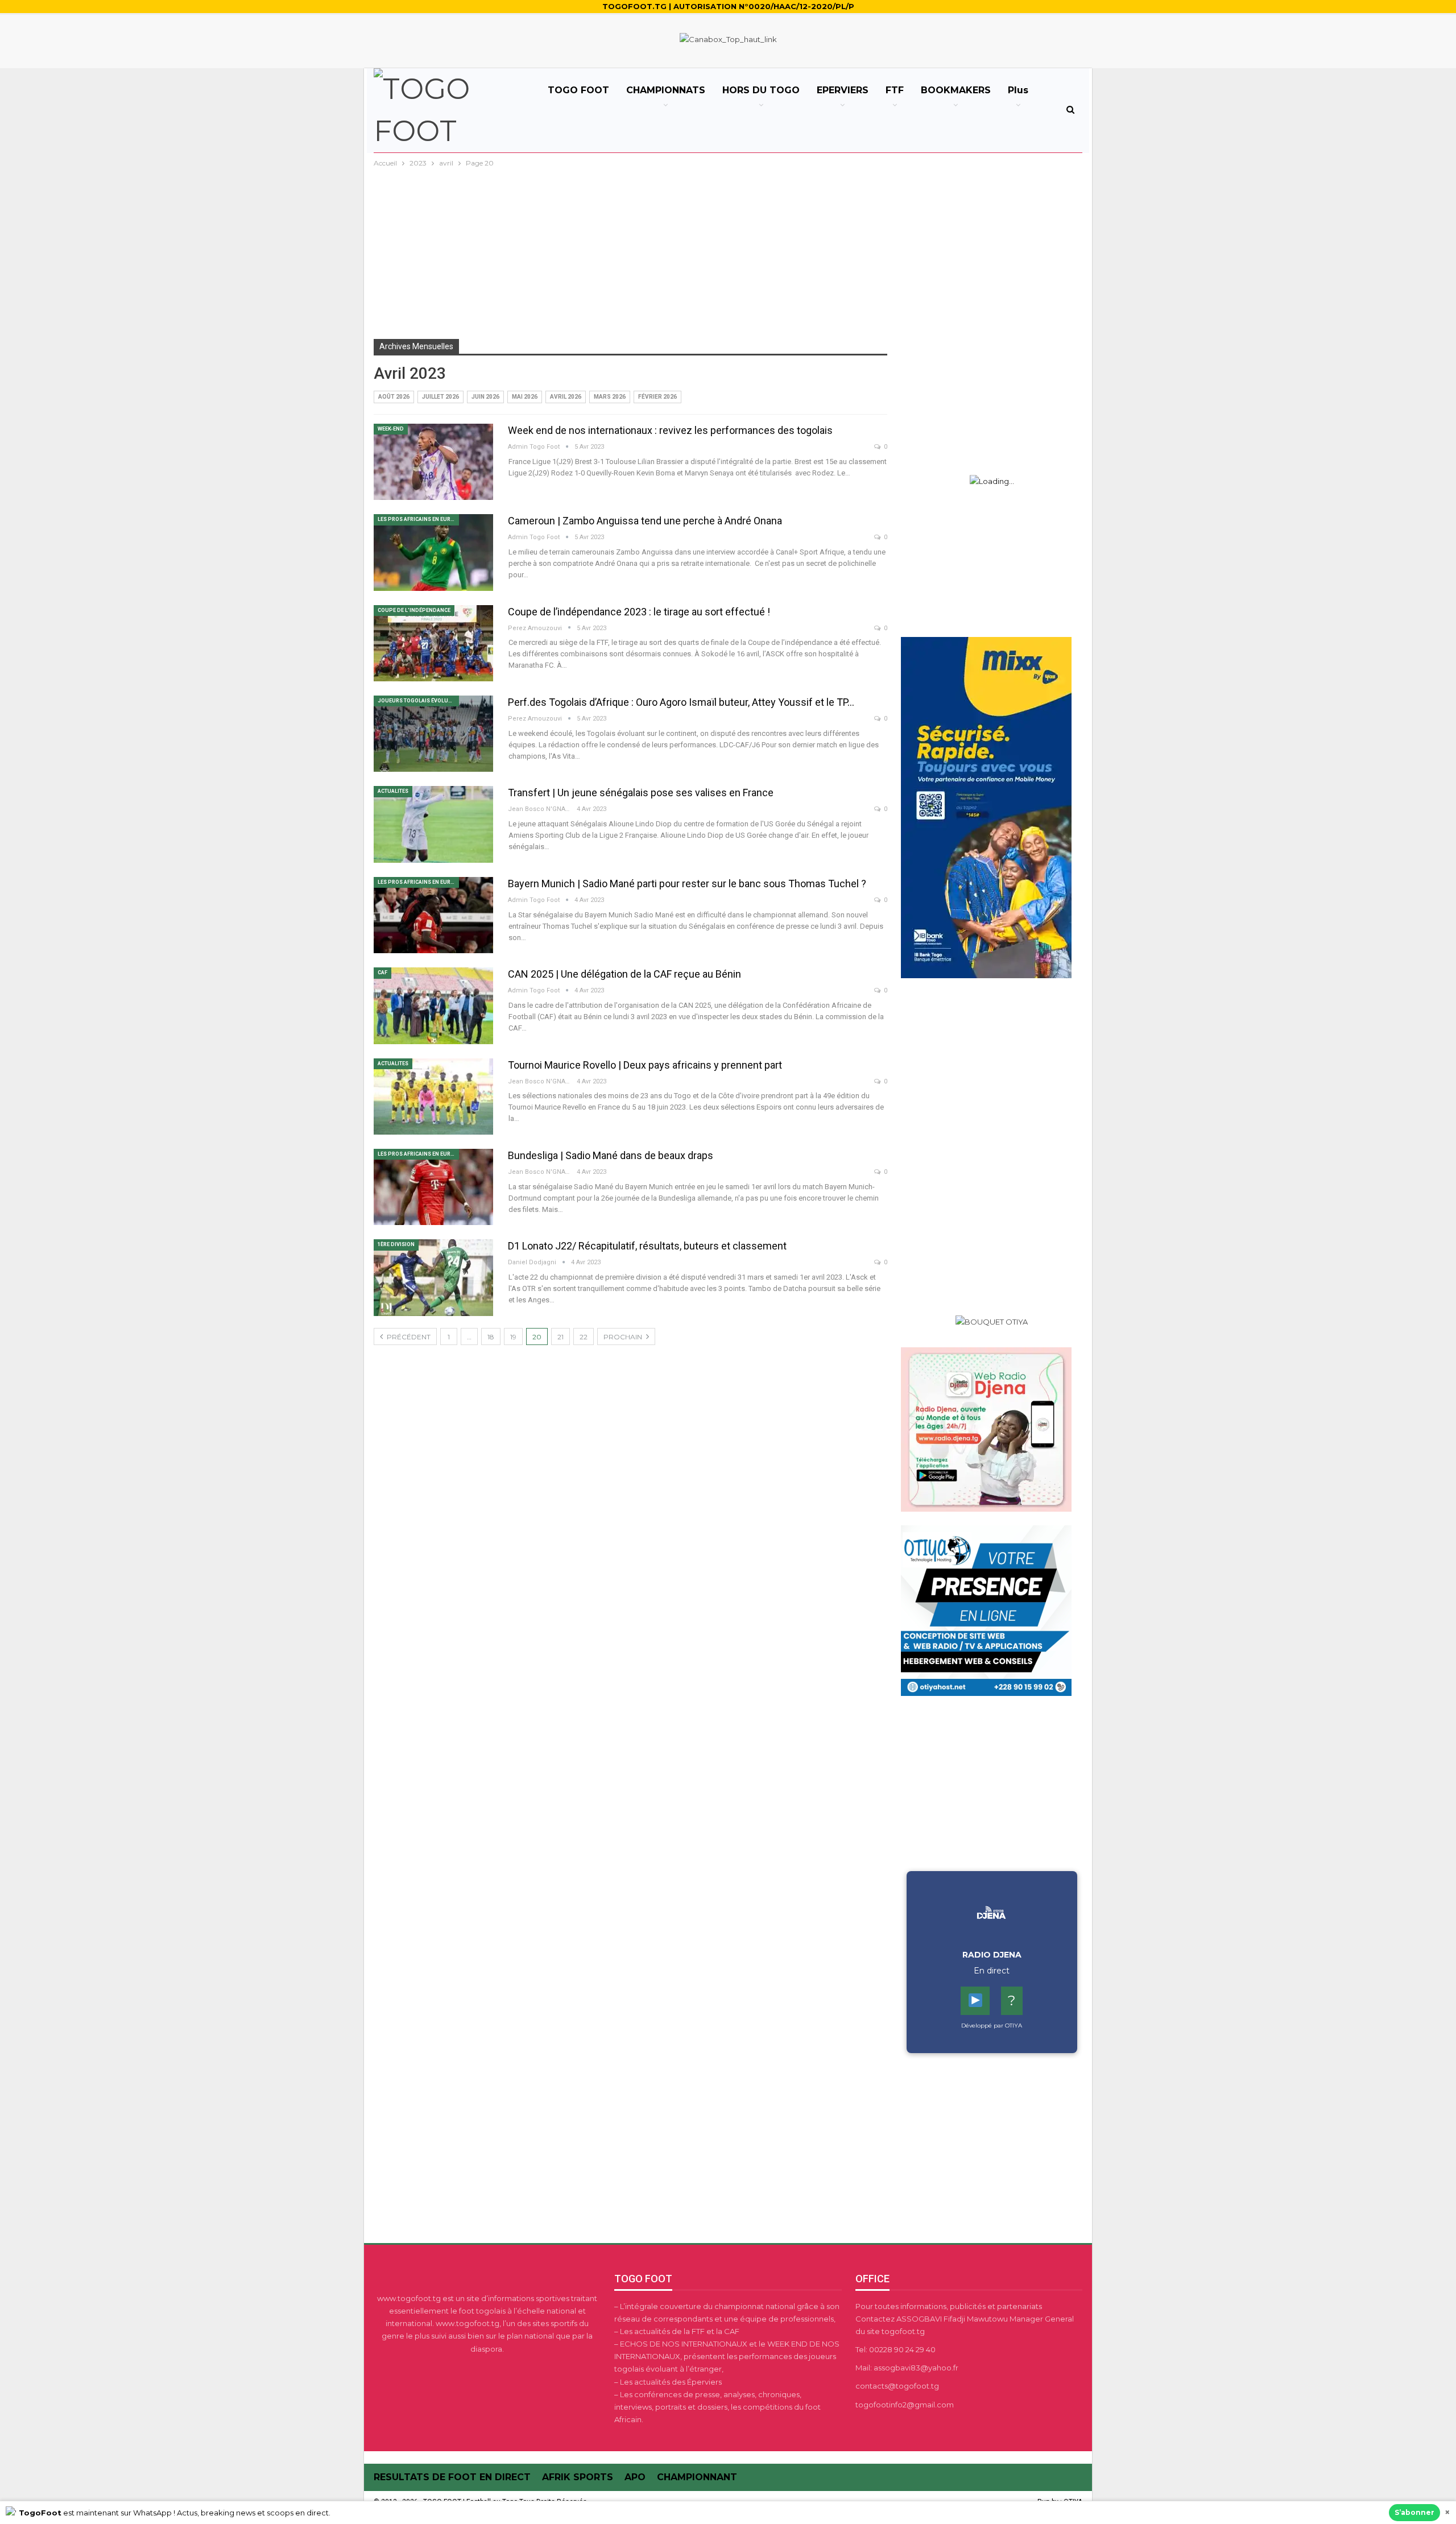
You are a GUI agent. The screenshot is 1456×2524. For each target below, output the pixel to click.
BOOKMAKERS (956, 90)
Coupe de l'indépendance (414, 610)
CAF (382, 973)
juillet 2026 (440, 397)
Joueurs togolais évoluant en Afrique (418, 701)
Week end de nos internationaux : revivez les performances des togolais (670, 430)
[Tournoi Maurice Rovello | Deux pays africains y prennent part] (433, 1097)
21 (561, 1337)
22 (584, 1337)
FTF (895, 90)
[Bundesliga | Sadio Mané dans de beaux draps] (433, 1187)
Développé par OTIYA (992, 2026)
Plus (1018, 90)
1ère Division (396, 1244)
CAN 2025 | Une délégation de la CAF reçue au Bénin (624, 974)
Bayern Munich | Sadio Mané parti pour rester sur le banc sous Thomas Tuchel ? (687, 884)
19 (513, 1337)
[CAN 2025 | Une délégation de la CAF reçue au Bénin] (433, 1006)
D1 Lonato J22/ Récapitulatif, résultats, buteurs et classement (647, 1246)
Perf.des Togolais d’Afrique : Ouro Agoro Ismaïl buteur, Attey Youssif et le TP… (681, 702)
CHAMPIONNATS (666, 90)
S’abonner (1414, 2512)
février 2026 (657, 397)
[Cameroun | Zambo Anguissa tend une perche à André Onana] (433, 552)
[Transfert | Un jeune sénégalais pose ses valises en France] (433, 824)
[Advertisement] (728, 255)
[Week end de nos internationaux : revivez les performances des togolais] (433, 462)
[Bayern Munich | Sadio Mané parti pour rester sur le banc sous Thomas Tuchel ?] (433, 915)
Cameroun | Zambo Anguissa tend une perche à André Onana (645, 521)
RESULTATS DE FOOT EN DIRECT (452, 2477)
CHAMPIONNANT (697, 2477)
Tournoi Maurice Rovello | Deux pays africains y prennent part (645, 1065)
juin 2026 (485, 397)
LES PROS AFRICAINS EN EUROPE (418, 519)
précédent (408, 1337)
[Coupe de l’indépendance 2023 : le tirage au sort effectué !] (433, 643)
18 (491, 1337)
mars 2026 (610, 397)
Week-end (391, 429)
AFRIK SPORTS (578, 2477)
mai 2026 (525, 397)
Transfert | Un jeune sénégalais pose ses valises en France (641, 793)
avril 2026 (566, 397)
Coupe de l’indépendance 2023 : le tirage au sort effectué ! (639, 612)
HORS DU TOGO (761, 90)
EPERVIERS (843, 90)
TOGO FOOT (578, 90)
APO (635, 2477)
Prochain (624, 1337)
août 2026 (394, 397)
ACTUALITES (393, 791)
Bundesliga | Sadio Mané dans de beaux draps (611, 1155)
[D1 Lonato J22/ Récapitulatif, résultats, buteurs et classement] (433, 1277)
